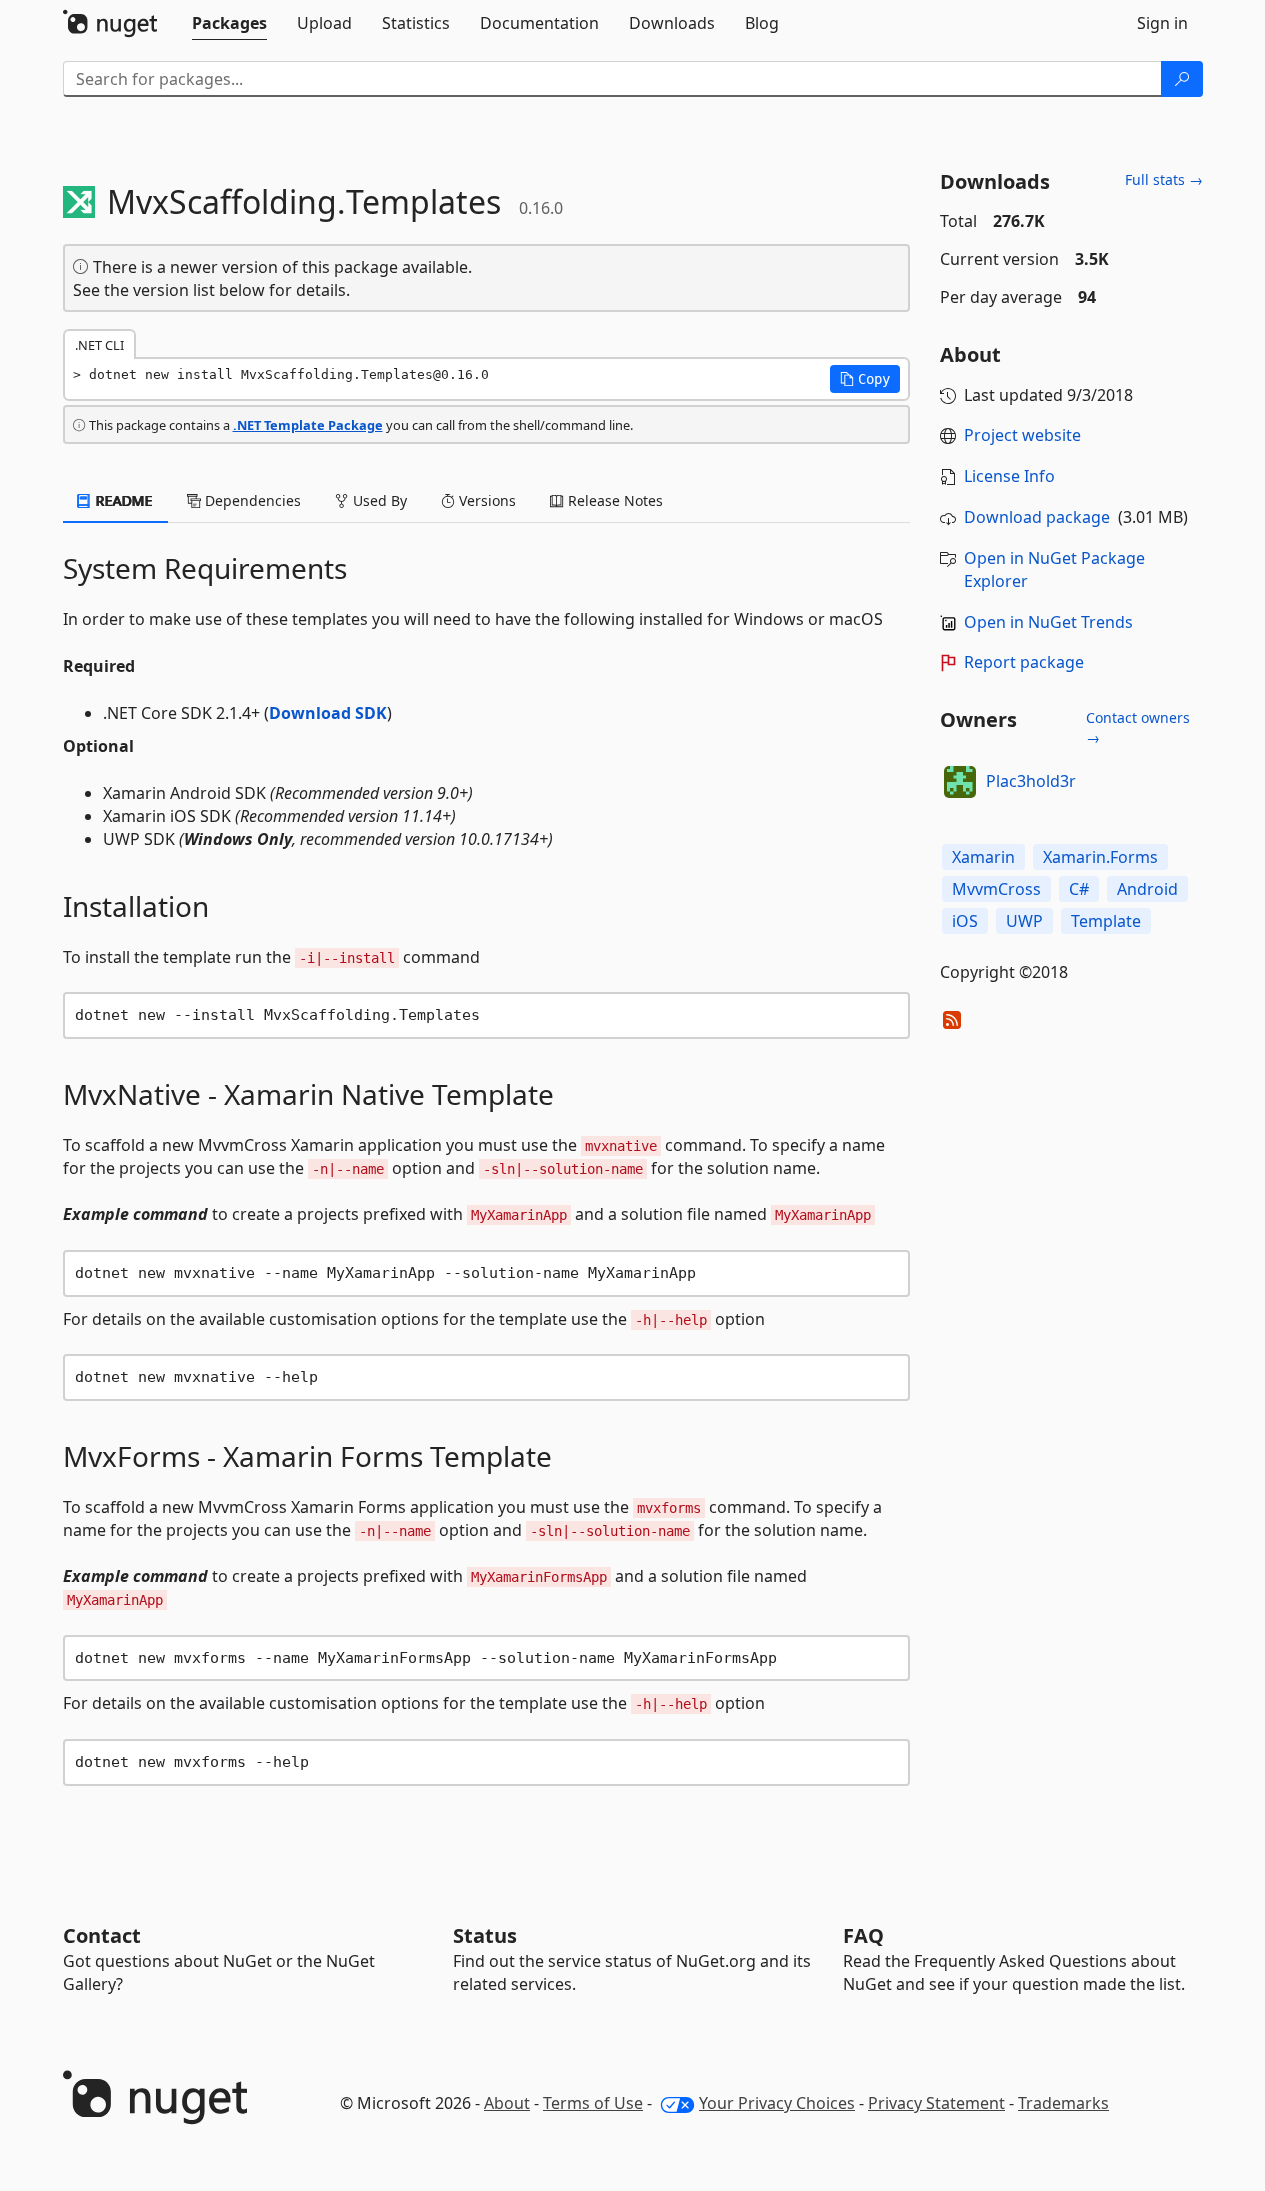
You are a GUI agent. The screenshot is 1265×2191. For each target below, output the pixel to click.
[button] (865, 379)
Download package (1037, 517)
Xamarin (983, 857)
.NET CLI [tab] (99, 345)
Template (1106, 921)
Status (485, 1935)
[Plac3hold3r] (960, 782)
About (507, 2103)
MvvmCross (996, 889)
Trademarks (1063, 2103)
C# (1079, 889)
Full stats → (1164, 179)
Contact (102, 1935)
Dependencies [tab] (251, 500)
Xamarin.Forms (1100, 857)
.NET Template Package (308, 425)
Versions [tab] (485, 500)
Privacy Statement (936, 2103)
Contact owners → (1138, 727)
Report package (1024, 662)
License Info (1009, 476)
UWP (1024, 921)
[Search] (1182, 79)
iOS (965, 921)
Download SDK (328, 713)
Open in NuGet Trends (1048, 622)
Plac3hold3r (1031, 781)
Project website (1022, 435)
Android (1147, 889)
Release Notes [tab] (613, 500)
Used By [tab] (378, 500)
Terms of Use (593, 2103)
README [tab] (122, 500)
